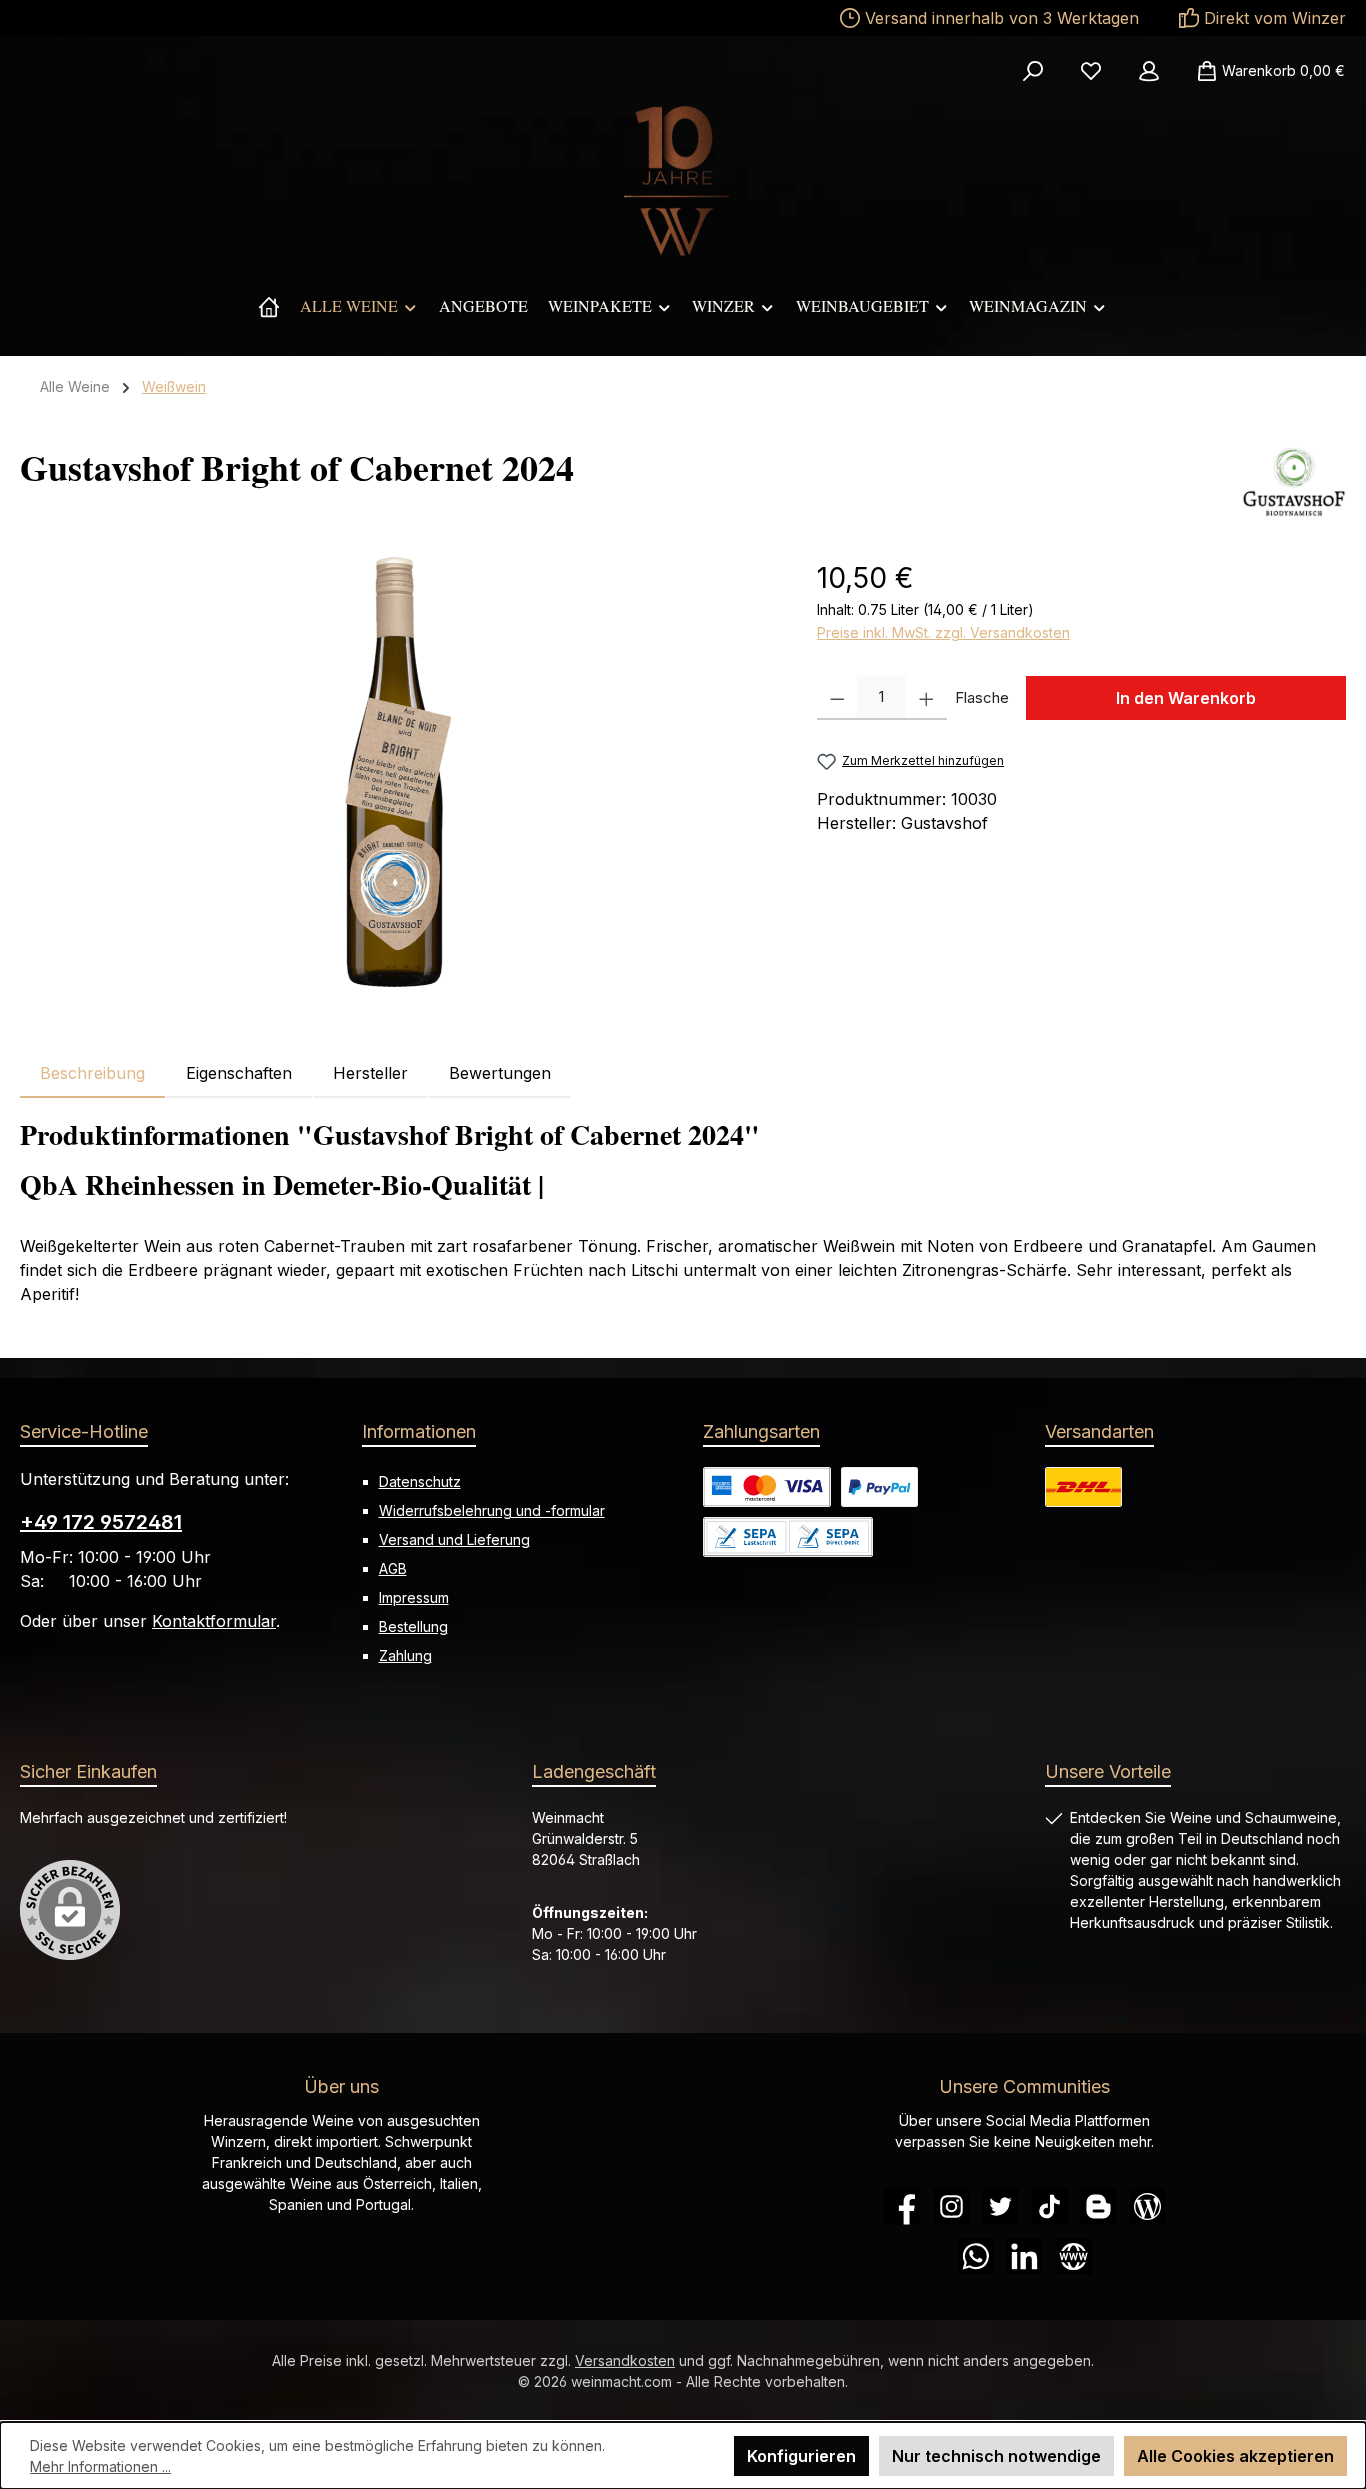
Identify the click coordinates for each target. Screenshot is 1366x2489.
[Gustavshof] (1294, 482)
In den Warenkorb (1186, 698)
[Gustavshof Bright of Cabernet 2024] (398, 772)
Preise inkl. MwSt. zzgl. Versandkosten (943, 632)
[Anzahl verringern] (837, 698)
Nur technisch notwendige (996, 2456)
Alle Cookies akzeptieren (1235, 2456)
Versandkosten (625, 2360)
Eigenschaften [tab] (239, 1073)
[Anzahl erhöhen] (926, 698)
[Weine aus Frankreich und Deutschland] (269, 306)
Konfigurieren (801, 2456)
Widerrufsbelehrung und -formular (492, 1510)
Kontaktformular (214, 1621)
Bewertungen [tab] (500, 1073)
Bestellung (413, 1626)
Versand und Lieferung (454, 1539)
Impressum (414, 1597)
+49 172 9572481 (101, 1522)
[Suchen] (1033, 71)
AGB (393, 1568)
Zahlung (405, 1655)
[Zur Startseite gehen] (683, 181)
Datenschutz (420, 1481)
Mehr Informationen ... (100, 2466)
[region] (398, 772)
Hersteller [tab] (370, 1073)
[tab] (92, 1073)
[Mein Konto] (1149, 71)
